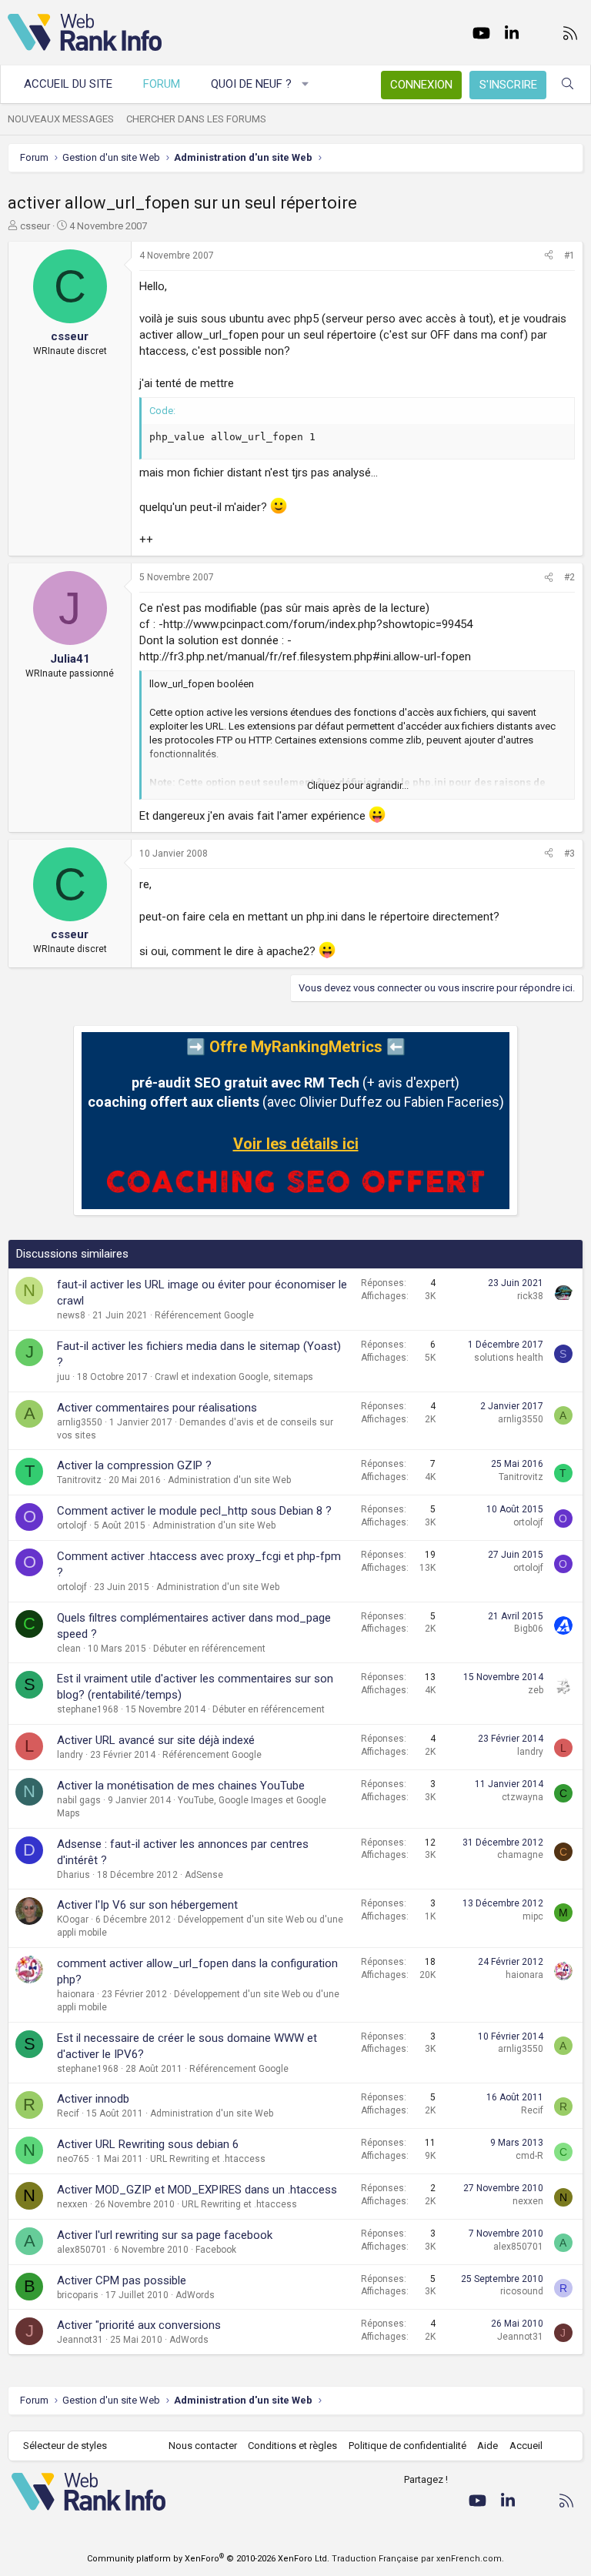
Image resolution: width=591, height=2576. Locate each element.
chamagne (520, 1855)
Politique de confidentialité (407, 2446)
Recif (68, 2113)
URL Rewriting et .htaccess (208, 2159)
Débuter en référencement (209, 1649)
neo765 (73, 2159)
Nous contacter (203, 2446)
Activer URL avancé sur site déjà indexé (156, 1740)
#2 (569, 577)
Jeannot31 (80, 2340)
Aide (487, 2446)
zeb (536, 1690)
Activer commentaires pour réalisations (157, 1408)
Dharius (73, 1875)
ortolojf (72, 1525)
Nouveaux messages (61, 119)
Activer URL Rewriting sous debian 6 (148, 2144)
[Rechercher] (568, 84)
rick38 (530, 1296)
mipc (533, 1916)
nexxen (72, 2204)
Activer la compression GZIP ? (134, 1465)
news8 (71, 1315)
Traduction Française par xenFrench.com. (418, 2559)
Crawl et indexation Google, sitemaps (234, 1377)
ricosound (522, 2291)
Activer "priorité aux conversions (139, 2325)
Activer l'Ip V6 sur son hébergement (147, 1905)
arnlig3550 (80, 1422)
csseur (35, 226)
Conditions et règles (292, 2446)
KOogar (73, 1919)
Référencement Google (204, 1315)
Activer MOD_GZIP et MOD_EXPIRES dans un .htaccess (197, 2190)
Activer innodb (93, 2099)
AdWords (195, 2295)
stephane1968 (88, 1709)
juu (63, 1377)
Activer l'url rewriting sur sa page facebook (165, 2235)
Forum (162, 84)
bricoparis (78, 2295)
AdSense (204, 1875)
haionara (76, 1994)
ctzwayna (523, 1797)
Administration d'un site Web (229, 1480)
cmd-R (529, 2156)
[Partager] (549, 256)
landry (70, 1755)
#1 (569, 256)
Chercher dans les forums (196, 119)
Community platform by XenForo (208, 2559)
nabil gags (79, 1800)
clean (69, 1649)
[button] (306, 84)
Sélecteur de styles (65, 2446)
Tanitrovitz (79, 1480)
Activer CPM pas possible (122, 2280)
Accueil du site (68, 84)
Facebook (216, 2250)
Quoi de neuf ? (251, 84)
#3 (569, 854)
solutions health (509, 1358)
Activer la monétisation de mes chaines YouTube (181, 1786)
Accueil (526, 2446)
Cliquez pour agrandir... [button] (358, 785)
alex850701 (82, 2250)
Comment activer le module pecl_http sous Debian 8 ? (194, 1511)
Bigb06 (529, 1629)
